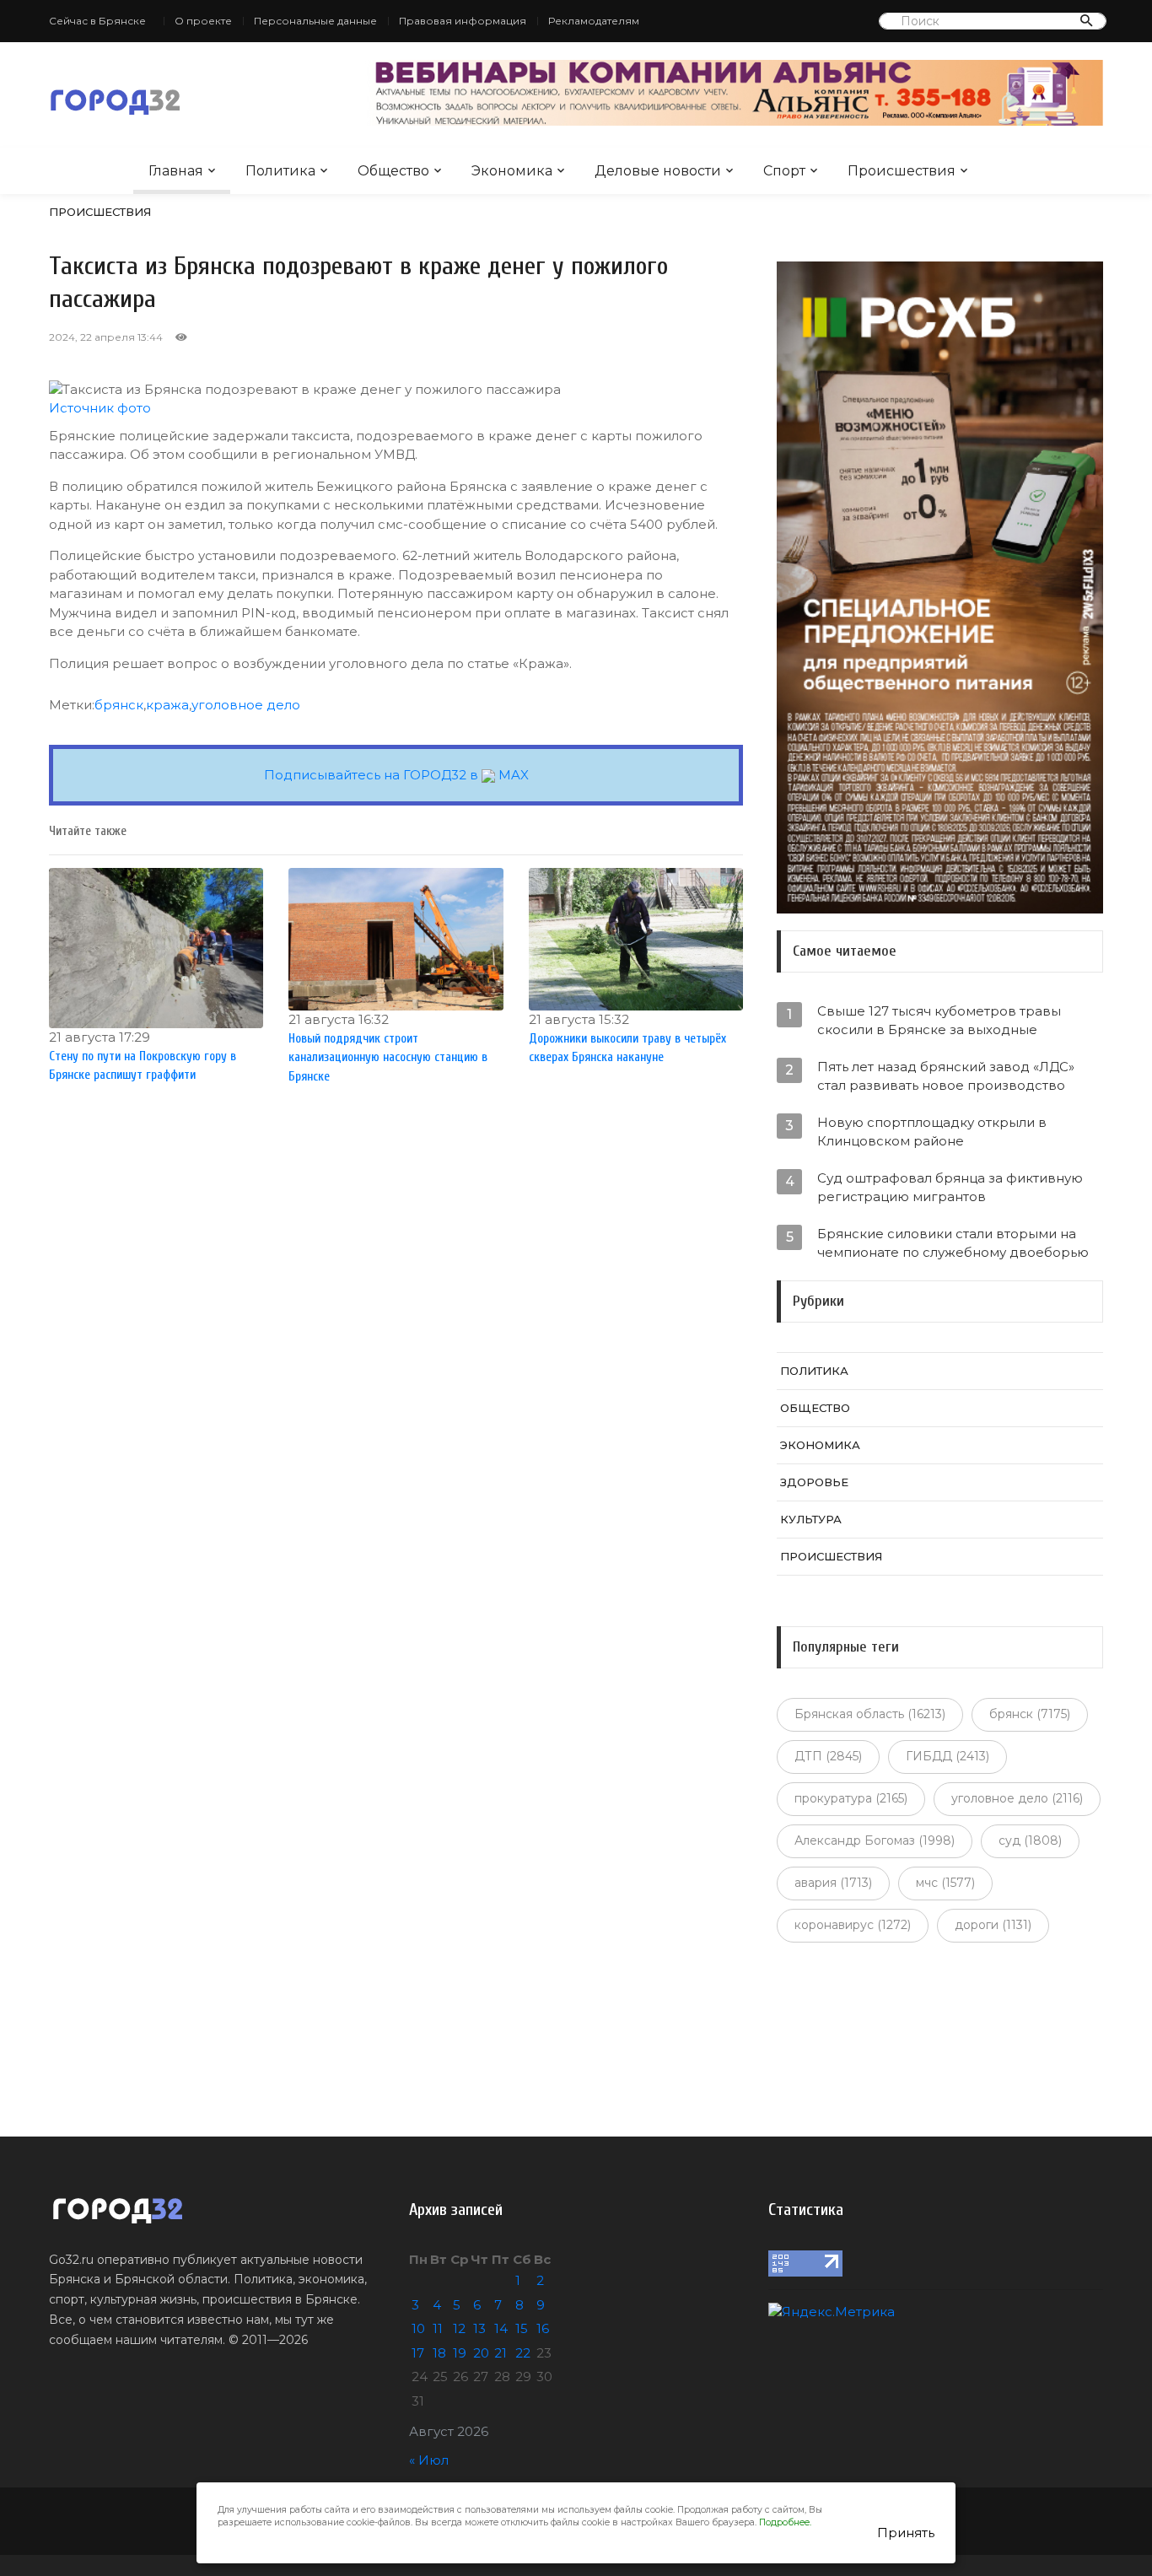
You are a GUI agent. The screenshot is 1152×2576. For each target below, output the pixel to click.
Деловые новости (658, 171)
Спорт (784, 171)
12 (459, 2328)
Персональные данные (315, 21)
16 (543, 2328)
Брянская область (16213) (870, 1714)
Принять (906, 2533)
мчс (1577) (945, 1883)
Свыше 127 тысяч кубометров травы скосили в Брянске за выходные (939, 1020)
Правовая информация (463, 21)
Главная (176, 171)
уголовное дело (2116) (1017, 1798)
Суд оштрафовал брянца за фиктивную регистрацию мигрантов (950, 1187)
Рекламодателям (594, 21)
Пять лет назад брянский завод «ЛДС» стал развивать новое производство (946, 1076)
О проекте (203, 21)
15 (522, 2328)
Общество (393, 171)
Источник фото (100, 408)
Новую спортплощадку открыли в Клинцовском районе (932, 1132)
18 (439, 2353)
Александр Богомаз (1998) (875, 1840)
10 (418, 2328)
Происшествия (902, 171)
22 (523, 2353)
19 (460, 2353)
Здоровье (814, 1482)
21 (501, 2353)
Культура (811, 1519)
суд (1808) (1030, 1840)
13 (479, 2328)
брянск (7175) (1030, 1714)
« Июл (429, 2460)
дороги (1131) (993, 1925)
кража (167, 705)
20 (481, 2353)
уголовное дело (246, 705)
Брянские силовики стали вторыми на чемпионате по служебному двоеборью (953, 1243)
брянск (119, 705)
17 (418, 2353)
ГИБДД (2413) (947, 1756)
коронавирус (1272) (853, 1925)
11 (438, 2328)
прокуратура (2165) (851, 1798)
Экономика (512, 171)
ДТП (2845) (828, 1756)
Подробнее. (785, 2522)
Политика (280, 171)
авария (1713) (833, 1883)
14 (501, 2328)
